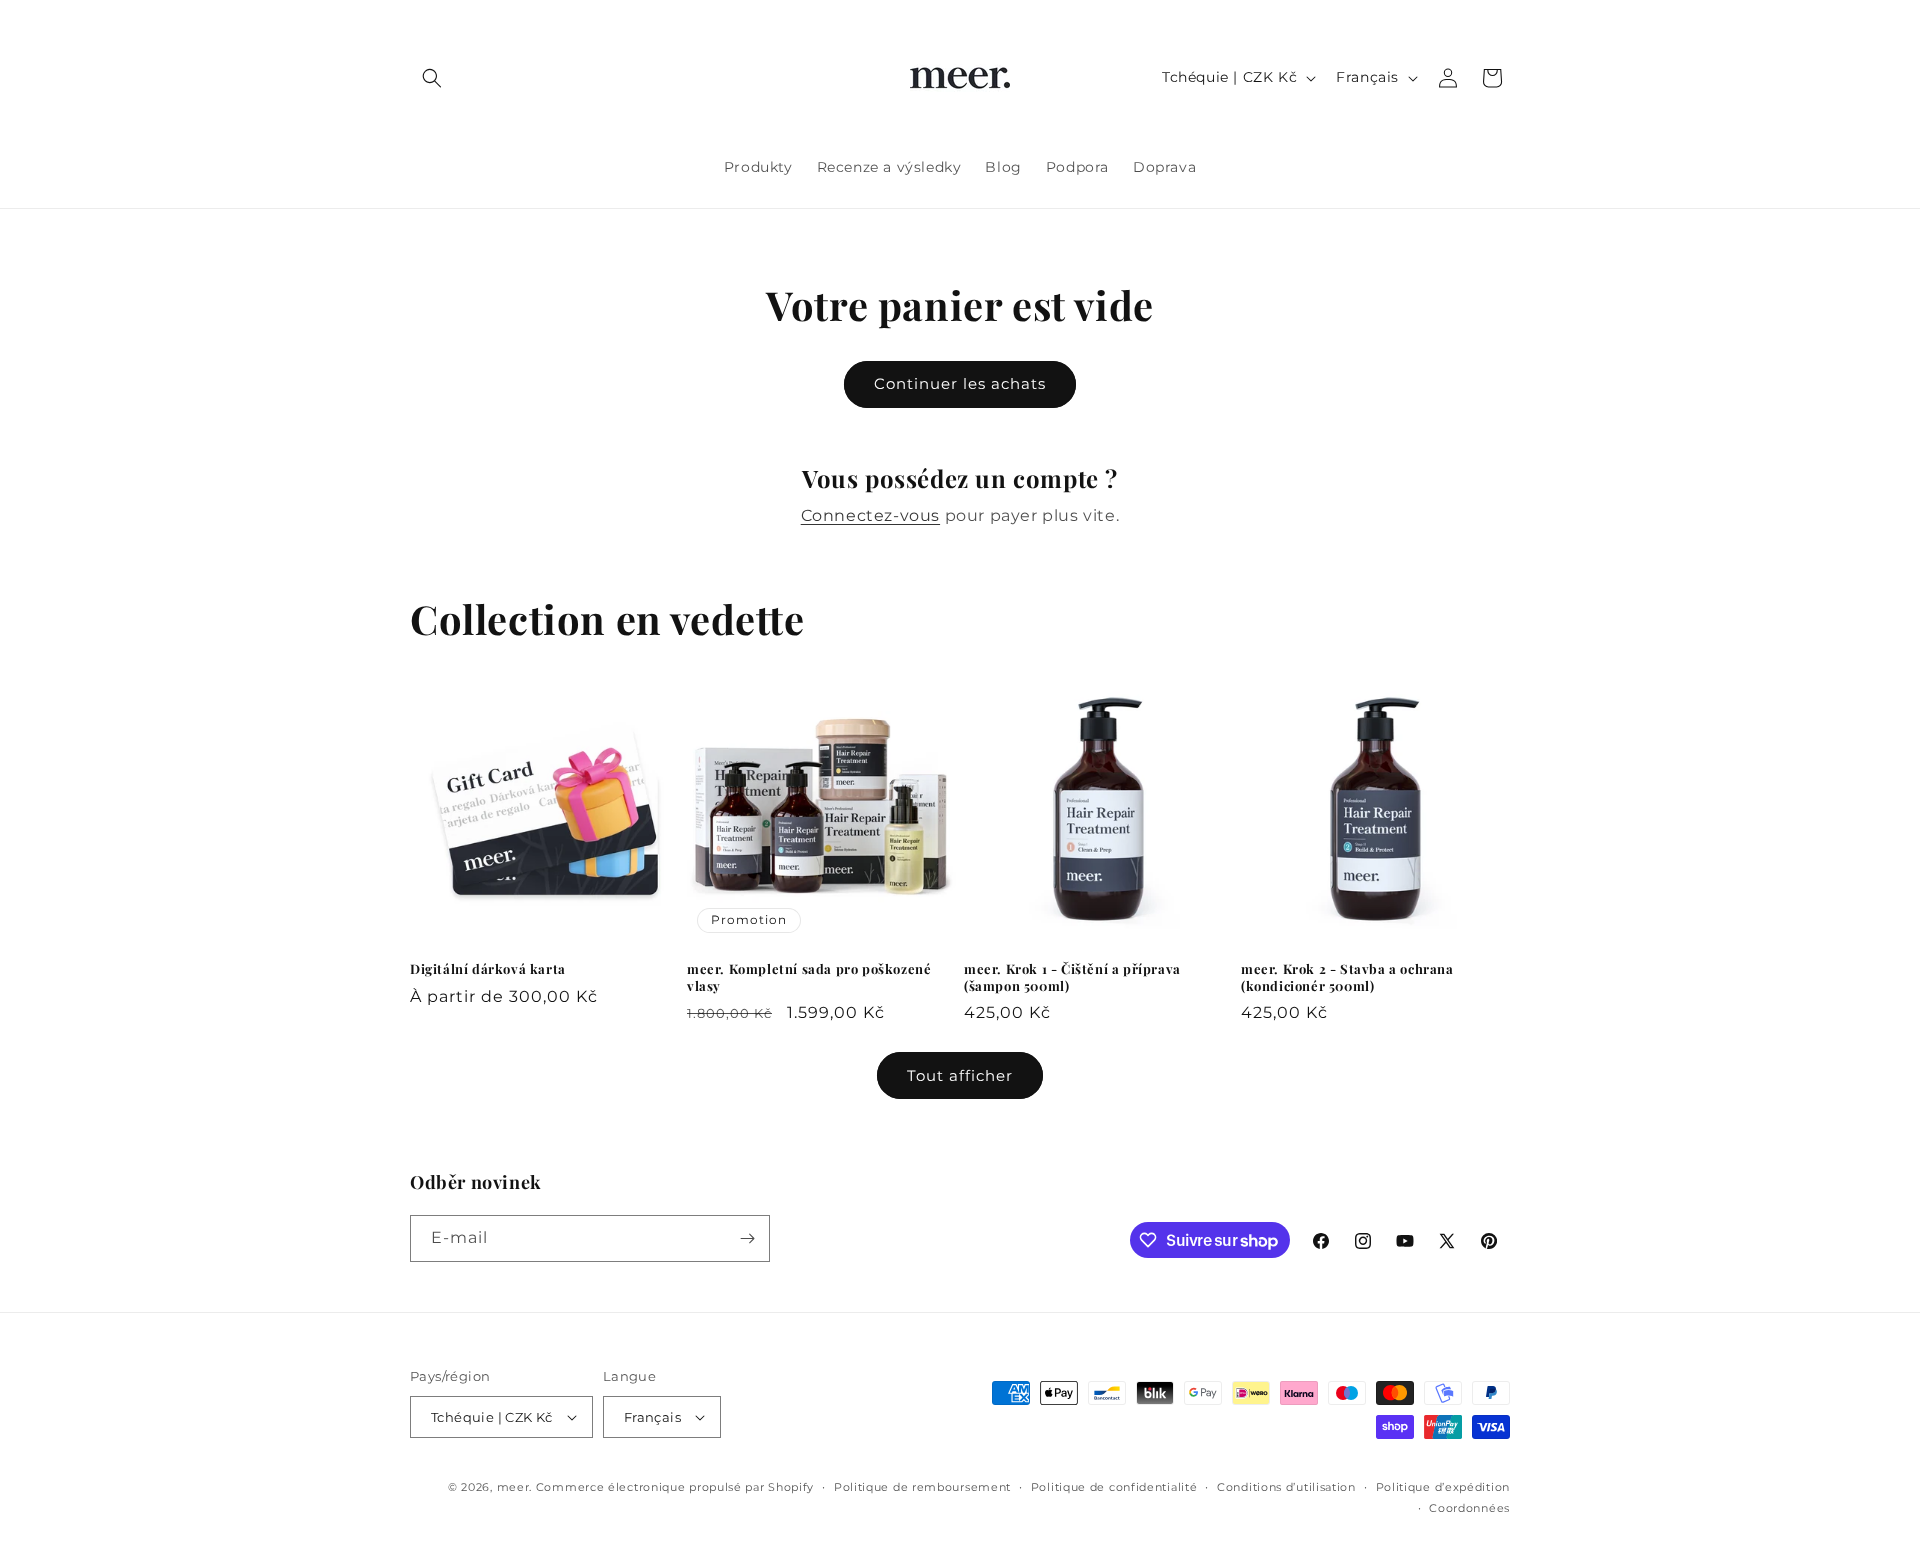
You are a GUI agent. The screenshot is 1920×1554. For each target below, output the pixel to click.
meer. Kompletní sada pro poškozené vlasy (809, 977)
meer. (515, 1487)
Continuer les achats (960, 383)
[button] (432, 78)
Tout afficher (960, 1075)
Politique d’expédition (1443, 1487)
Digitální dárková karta (488, 969)
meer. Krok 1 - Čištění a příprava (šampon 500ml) (1072, 977)
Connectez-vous (870, 515)
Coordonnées (1469, 1508)
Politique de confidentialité (1114, 1487)
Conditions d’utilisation (1286, 1487)
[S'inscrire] (747, 1238)
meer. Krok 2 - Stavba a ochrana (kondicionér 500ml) (1347, 977)
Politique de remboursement (922, 1487)
